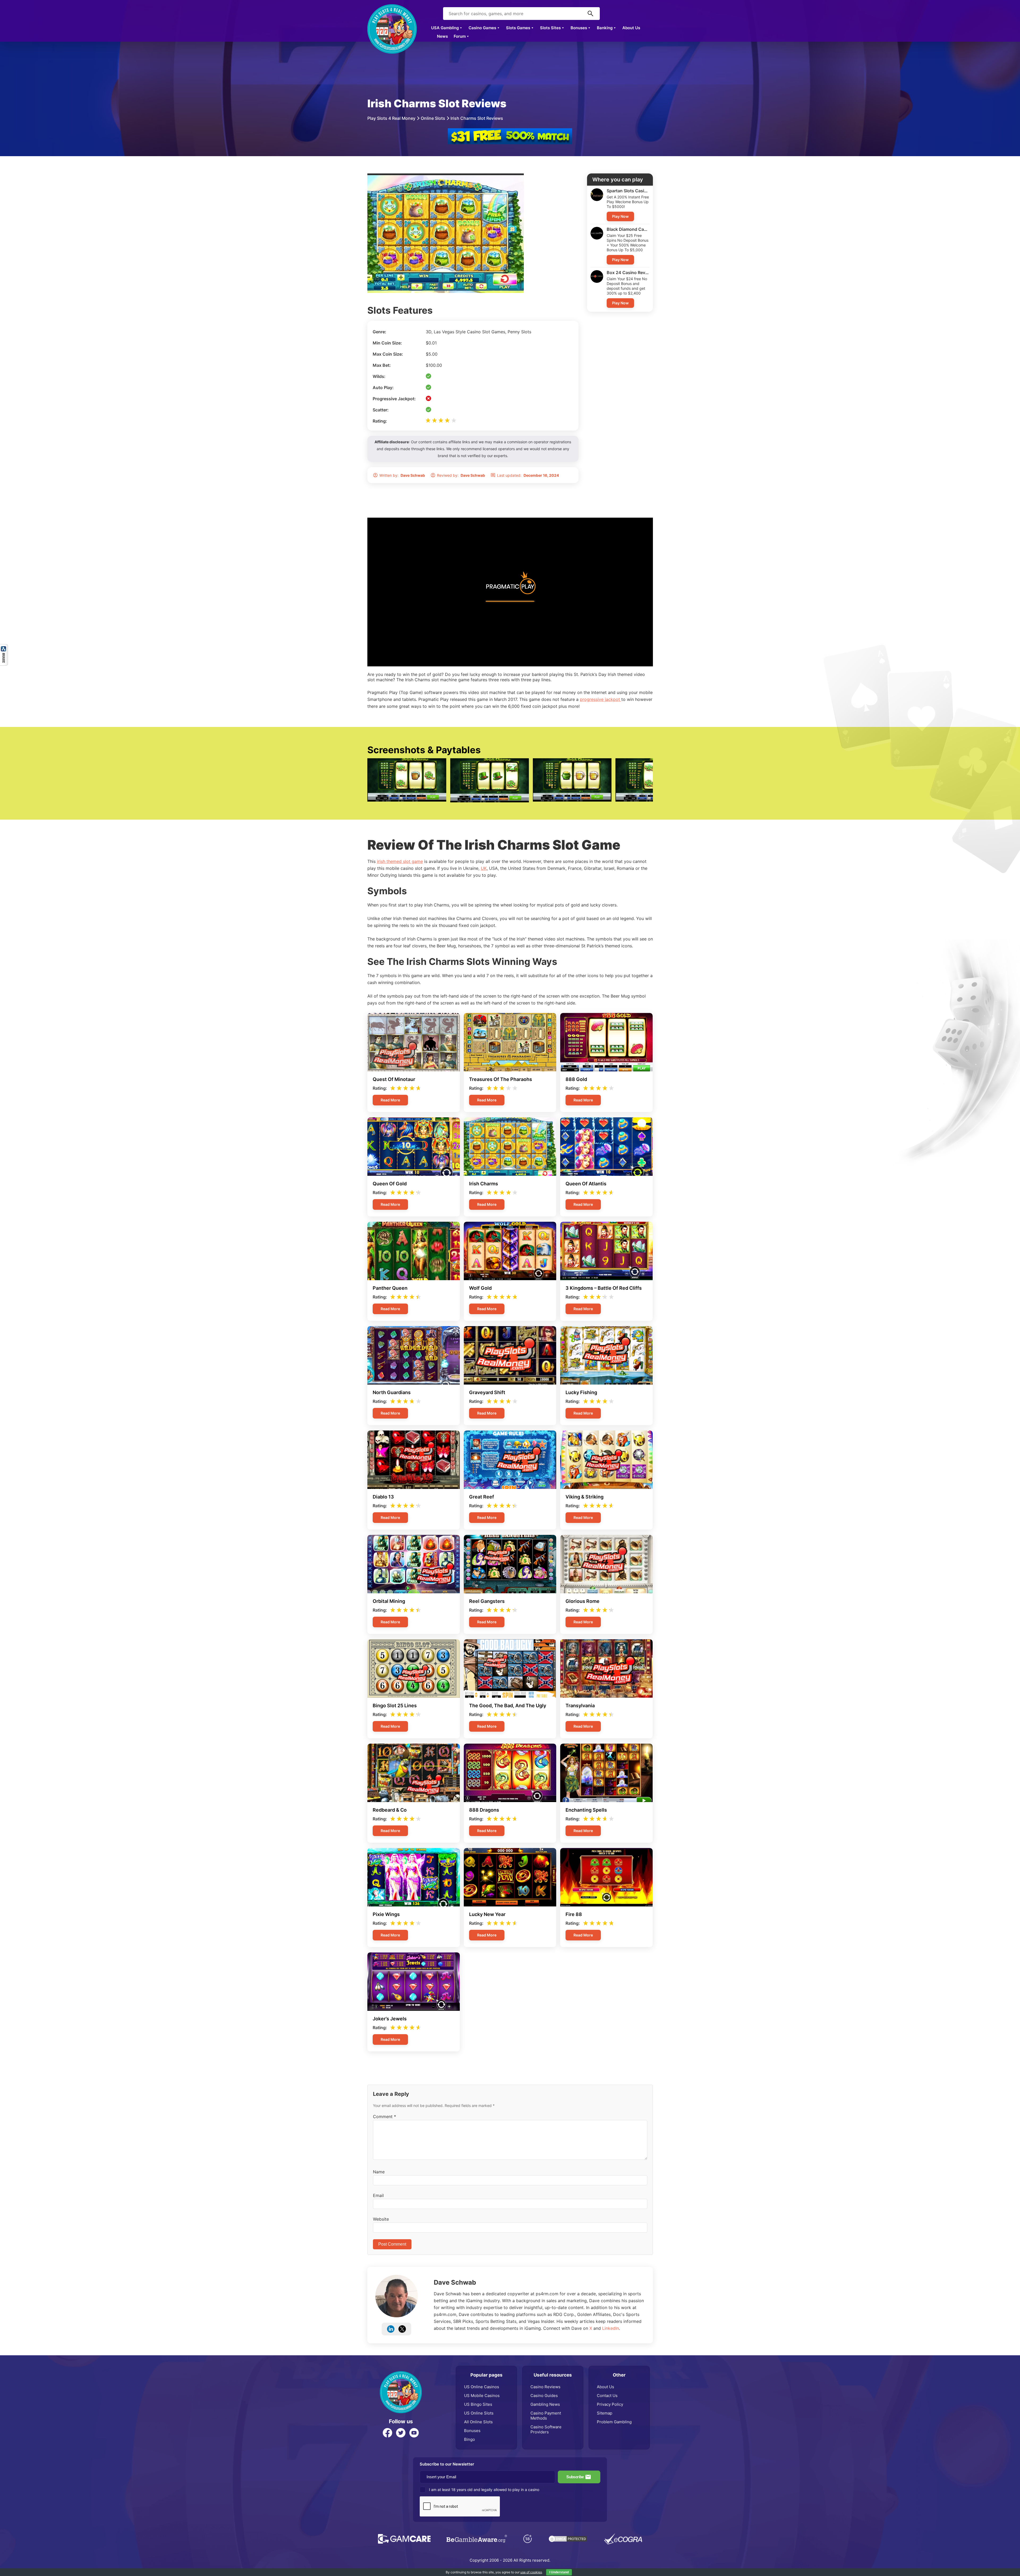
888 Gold (576, 1079)
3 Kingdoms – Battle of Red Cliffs (604, 1288)
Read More (390, 1100)
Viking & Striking (585, 1497)
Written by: (402, 475)
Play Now (620, 216)
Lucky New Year (487, 1914)
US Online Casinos (482, 2387)
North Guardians (392, 1392)
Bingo (469, 2439)
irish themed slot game (400, 861)
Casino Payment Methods (546, 2416)
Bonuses (579, 28)
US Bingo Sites (478, 2404)
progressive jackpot (601, 699)
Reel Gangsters (487, 1601)
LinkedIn (611, 2328)
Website (381, 2219)
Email (378, 2195)
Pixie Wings (386, 1914)
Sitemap (605, 2413)
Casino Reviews (545, 2387)
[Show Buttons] (4, 647)
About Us (631, 28)
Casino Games (482, 28)
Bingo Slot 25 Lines (395, 1706)
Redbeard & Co (390, 1810)
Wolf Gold (480, 1288)
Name (379, 2172)
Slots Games (518, 28)
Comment (384, 2117)
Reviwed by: (461, 475)
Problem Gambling (614, 2422)
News (442, 36)
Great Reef (482, 1497)
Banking (605, 28)
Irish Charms (484, 1184)
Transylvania (580, 1706)
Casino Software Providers (546, 2429)
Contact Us (607, 2396)
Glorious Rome (583, 1601)
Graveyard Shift (487, 1392)
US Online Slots (479, 2413)
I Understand (559, 2572)
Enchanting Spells (586, 1810)
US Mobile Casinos (482, 2396)
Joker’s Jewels (390, 2019)
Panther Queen (390, 1288)
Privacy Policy (610, 2404)
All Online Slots (478, 2422)
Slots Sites (550, 28)
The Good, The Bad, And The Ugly (508, 1706)
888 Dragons (484, 1810)
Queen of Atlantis (586, 1184)
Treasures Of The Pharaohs (501, 1079)
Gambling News (545, 2404)
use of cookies (531, 2572)
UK (484, 868)
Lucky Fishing (581, 1392)
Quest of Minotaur (394, 1079)
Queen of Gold (390, 1184)
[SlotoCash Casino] (510, 131)
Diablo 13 (383, 1497)
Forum (460, 36)
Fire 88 (574, 1914)
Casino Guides (544, 2396)
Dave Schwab (455, 2282)
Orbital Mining (389, 1601)
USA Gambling (445, 28)
